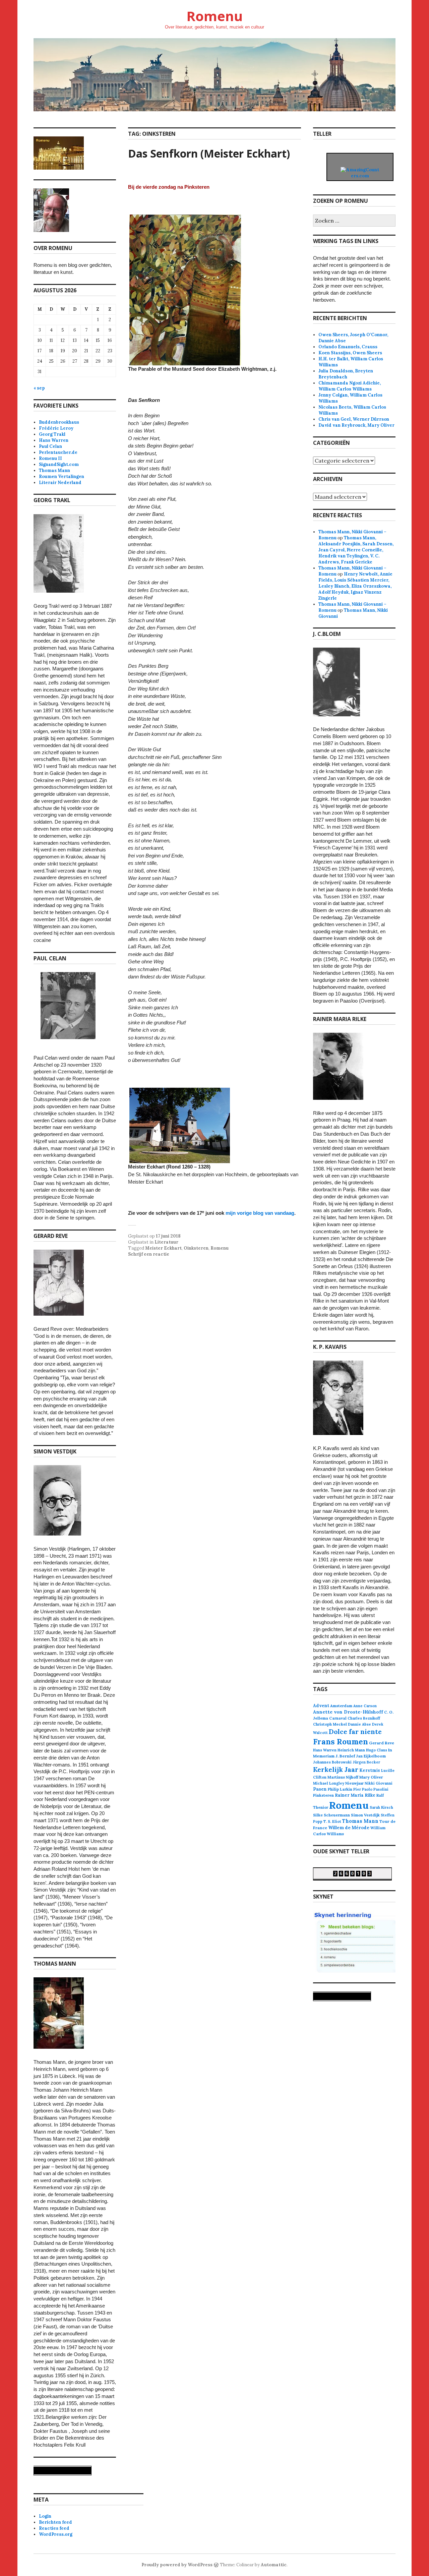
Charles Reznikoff (364, 1718)
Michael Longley (329, 1783)
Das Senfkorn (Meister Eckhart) (209, 153)
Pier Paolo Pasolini (371, 1789)
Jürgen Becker (366, 1762)
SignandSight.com (59, 464)
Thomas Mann (54, 470)
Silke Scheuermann (331, 1815)
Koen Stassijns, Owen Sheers (350, 353)
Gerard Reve (382, 1743)
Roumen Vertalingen (62, 476)
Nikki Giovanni (379, 1783)
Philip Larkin (340, 1789)
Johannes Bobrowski (332, 1762)
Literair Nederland (60, 483)
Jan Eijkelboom (371, 1756)
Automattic (274, 2565)
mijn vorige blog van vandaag (260, 1213)
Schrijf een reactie (149, 1254)
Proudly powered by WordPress (177, 2565)
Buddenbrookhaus (59, 422)
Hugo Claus (377, 1750)
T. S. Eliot (332, 1821)
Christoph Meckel (330, 1724)
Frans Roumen (341, 1742)
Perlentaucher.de (58, 452)
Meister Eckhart (163, 1248)
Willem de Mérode (349, 1828)
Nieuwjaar (354, 1783)
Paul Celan (50, 446)
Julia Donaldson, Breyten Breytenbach (346, 374)
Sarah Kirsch (381, 1807)
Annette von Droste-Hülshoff (348, 1712)
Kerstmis (370, 1770)
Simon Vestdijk (365, 1815)
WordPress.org (56, 2534)
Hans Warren (54, 440)
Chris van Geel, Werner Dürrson (354, 419)
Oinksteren (196, 1248)
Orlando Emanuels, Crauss (348, 347)
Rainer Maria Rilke (355, 1795)
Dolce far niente (355, 1731)
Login (45, 2516)
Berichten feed (55, 2522)
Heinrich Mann (351, 1750)
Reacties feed (54, 2528)
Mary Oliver (371, 1777)
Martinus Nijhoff (343, 1777)
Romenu (214, 16)
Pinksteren (323, 1795)
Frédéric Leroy (56, 428)
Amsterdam (341, 1706)
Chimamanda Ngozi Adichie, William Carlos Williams (350, 386)
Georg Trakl (52, 434)
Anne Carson (365, 1706)
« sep (39, 388)
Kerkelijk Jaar (336, 1769)
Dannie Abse (359, 1724)
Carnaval (338, 1718)
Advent (321, 1706)
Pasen (320, 1789)
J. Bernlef (345, 1756)
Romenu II (50, 458)
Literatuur (166, 1242)
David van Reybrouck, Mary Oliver (356, 425)
